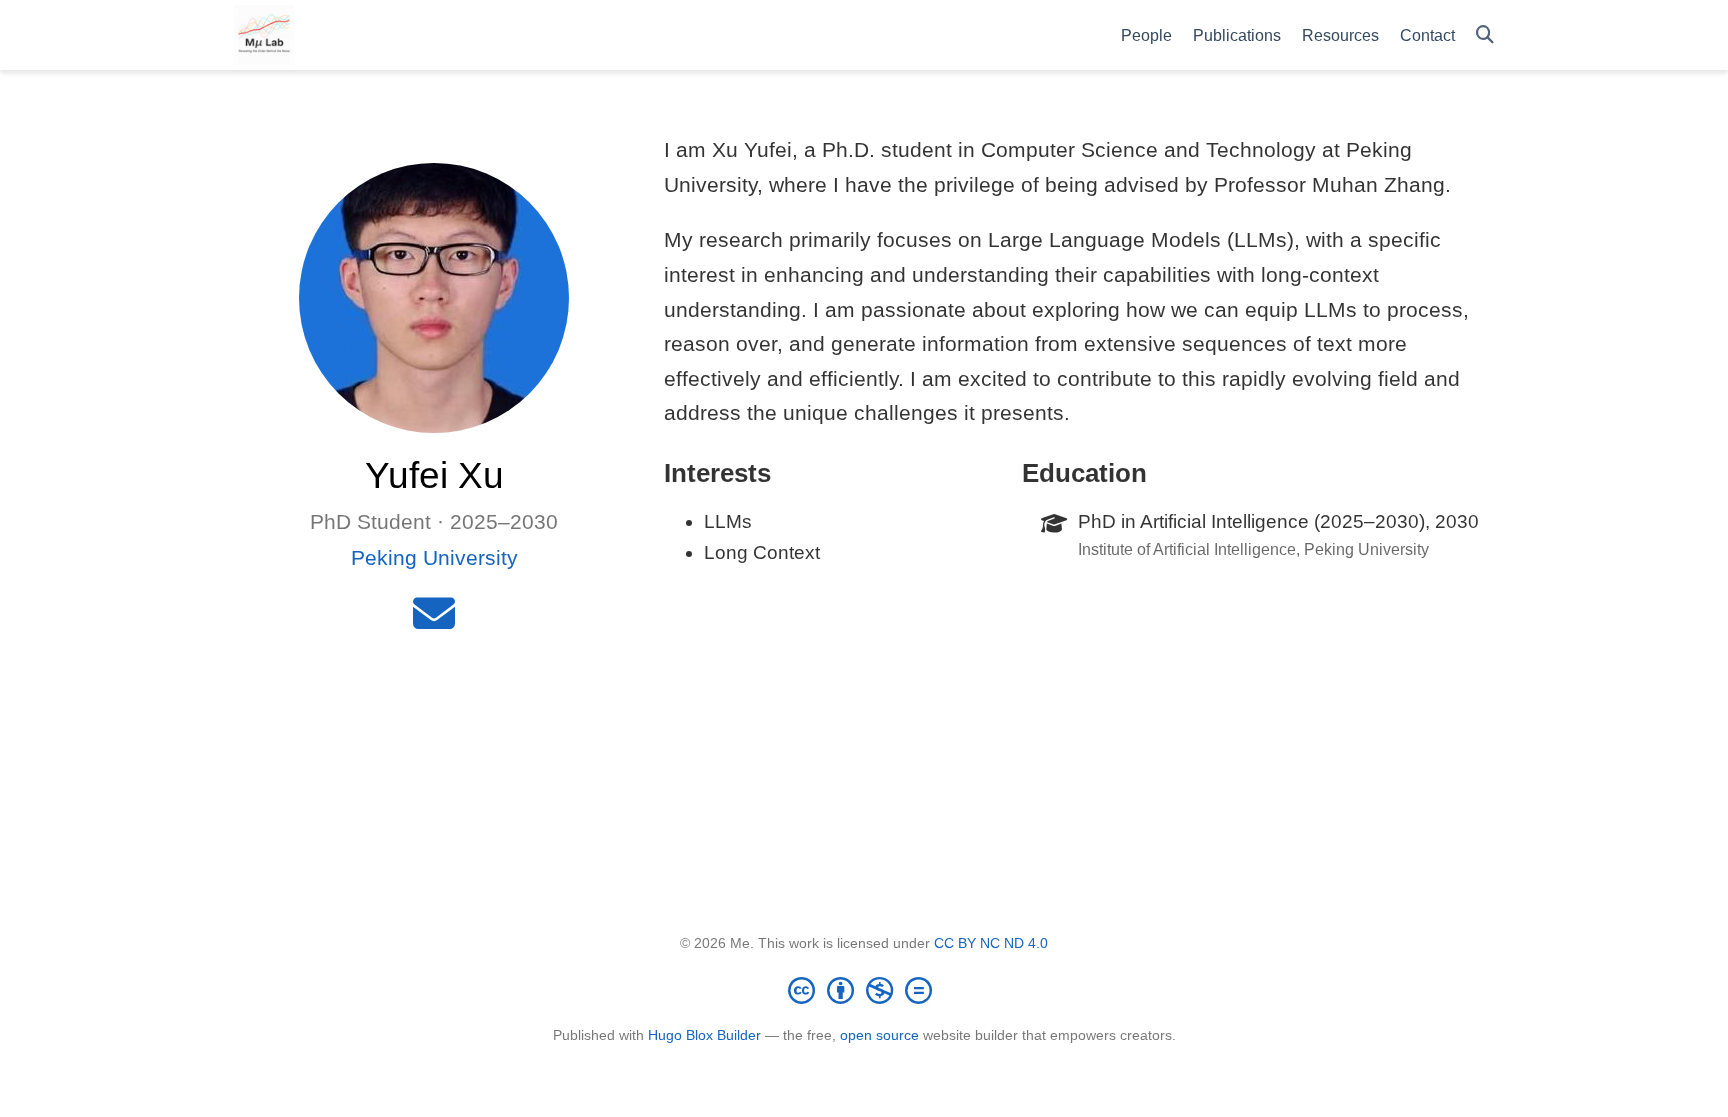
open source (879, 1035)
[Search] (1485, 35)
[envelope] (434, 621)
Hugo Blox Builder (704, 1035)
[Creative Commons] (864, 990)
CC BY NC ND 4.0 (991, 943)
